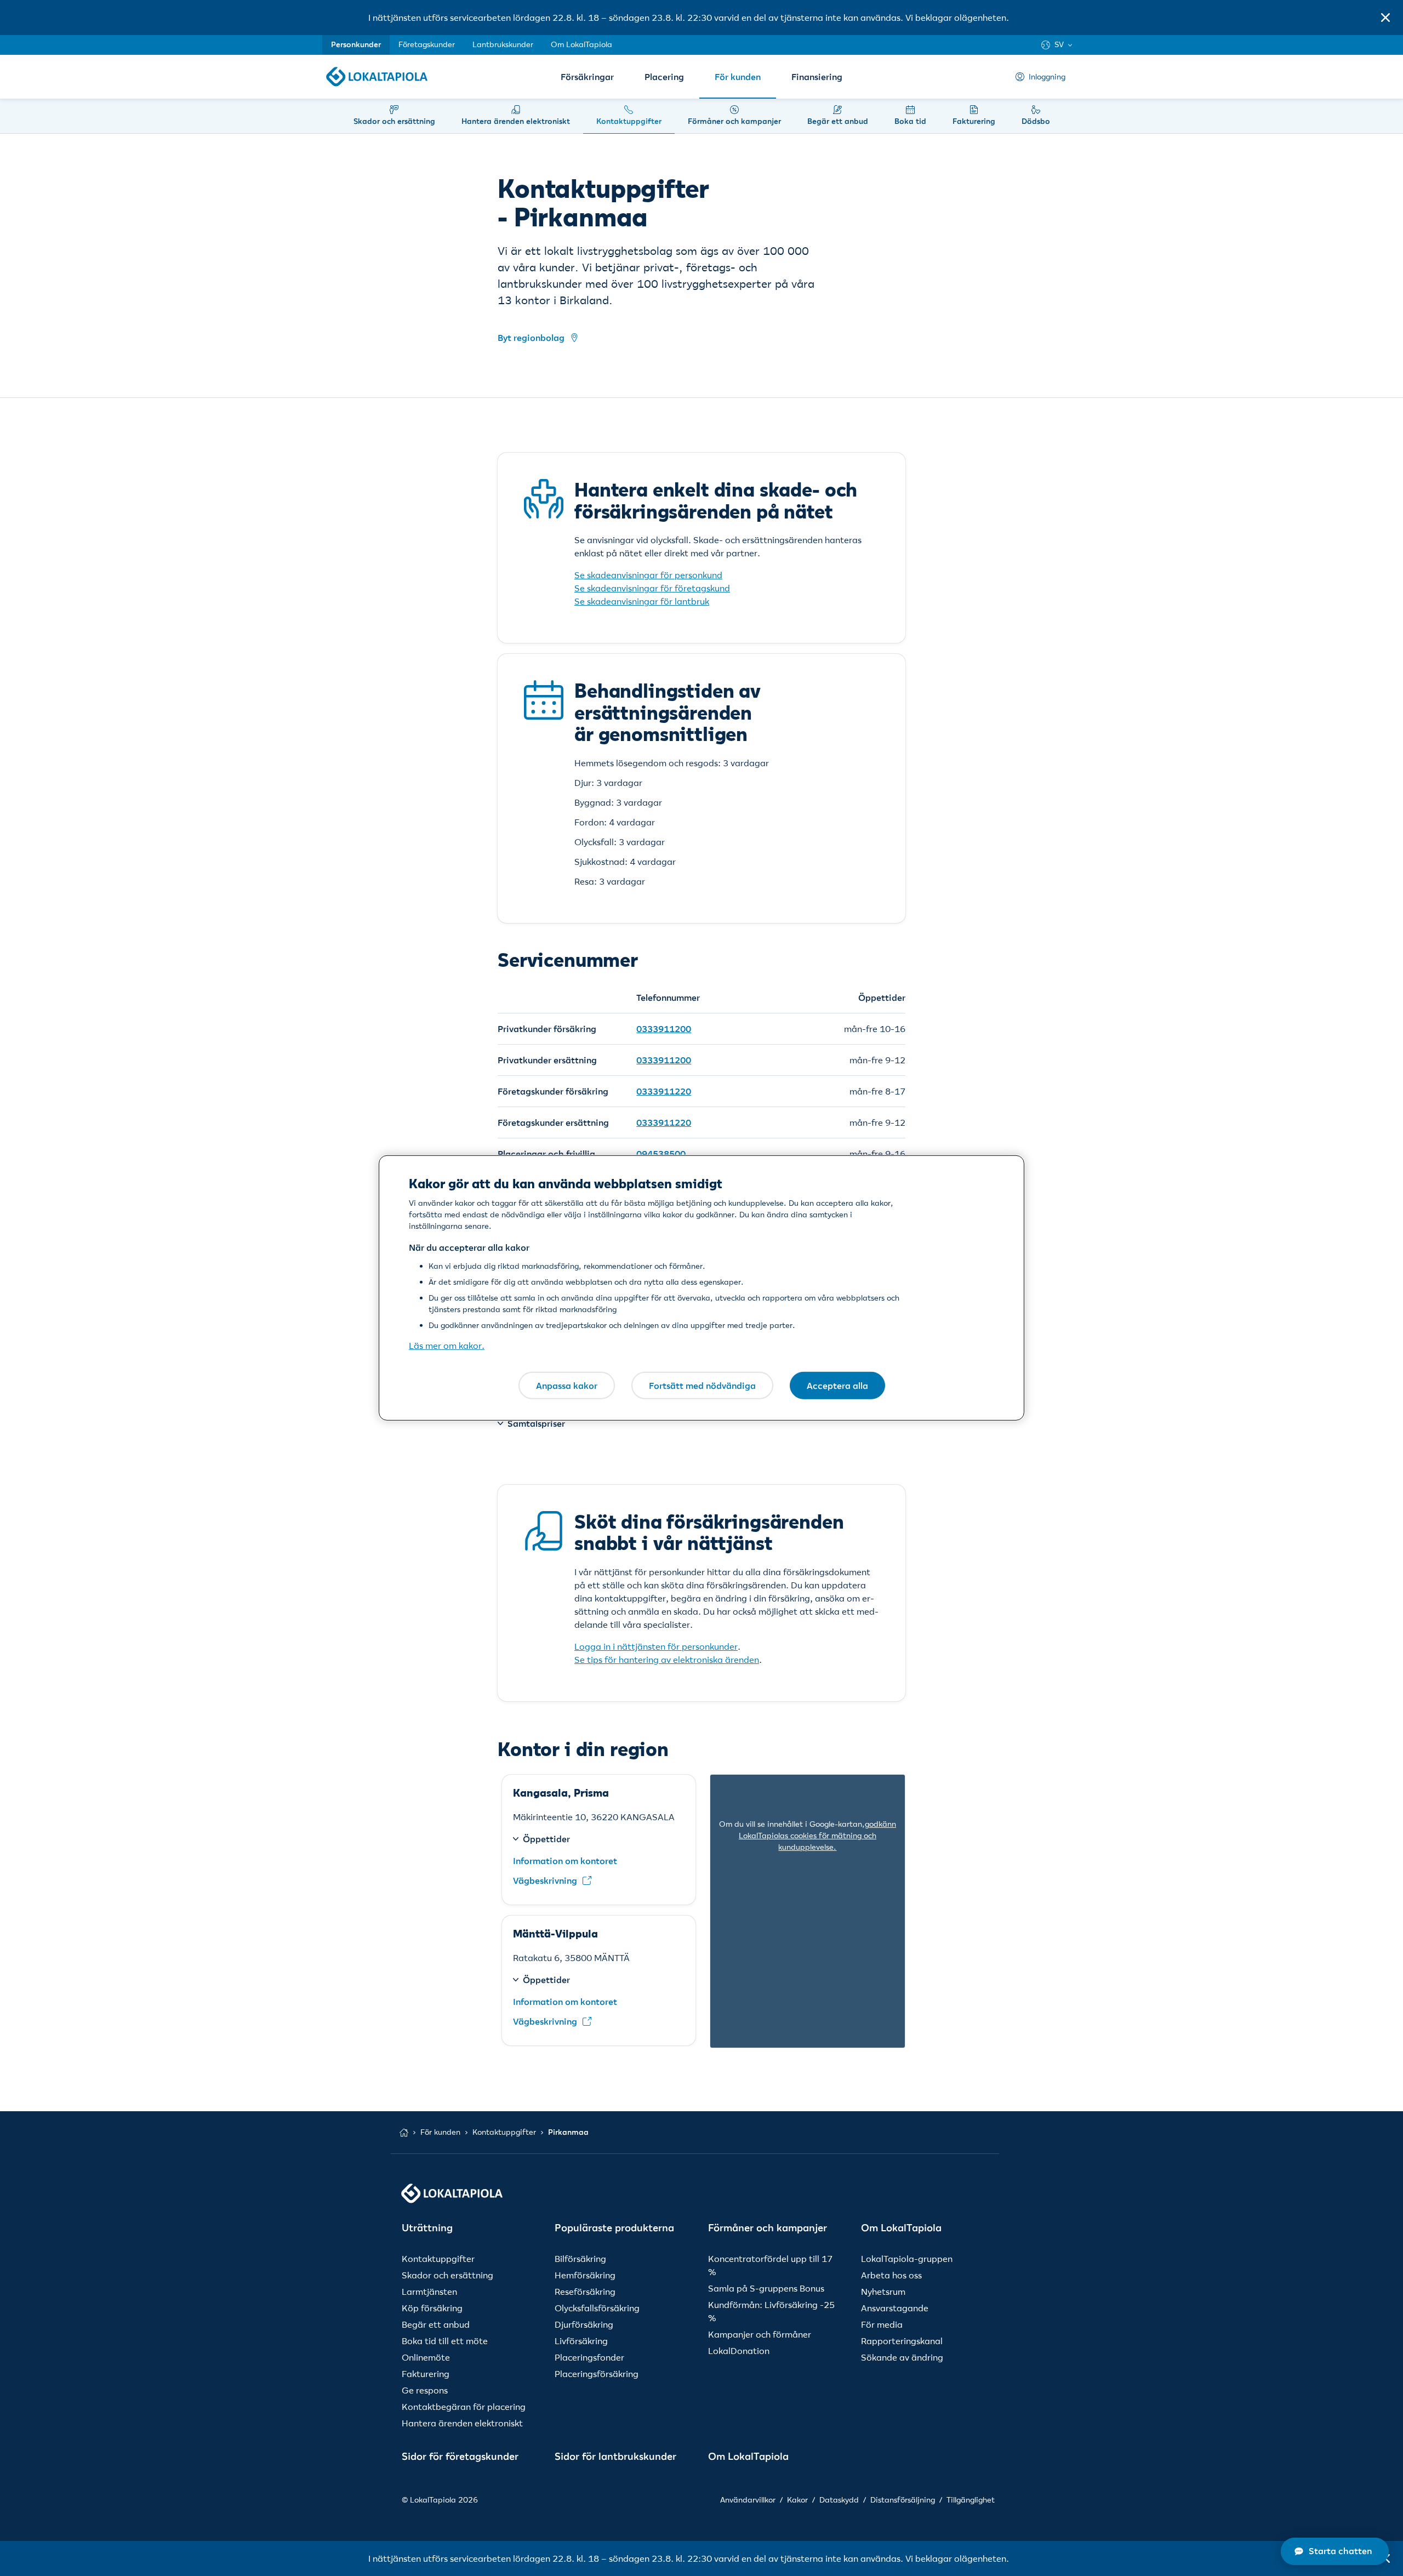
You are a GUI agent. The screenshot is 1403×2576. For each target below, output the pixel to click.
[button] (1385, 18)
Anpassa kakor (567, 1385)
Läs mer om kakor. (447, 1346)
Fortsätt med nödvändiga (702, 1385)
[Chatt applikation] (1335, 2551)
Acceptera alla (837, 1385)
